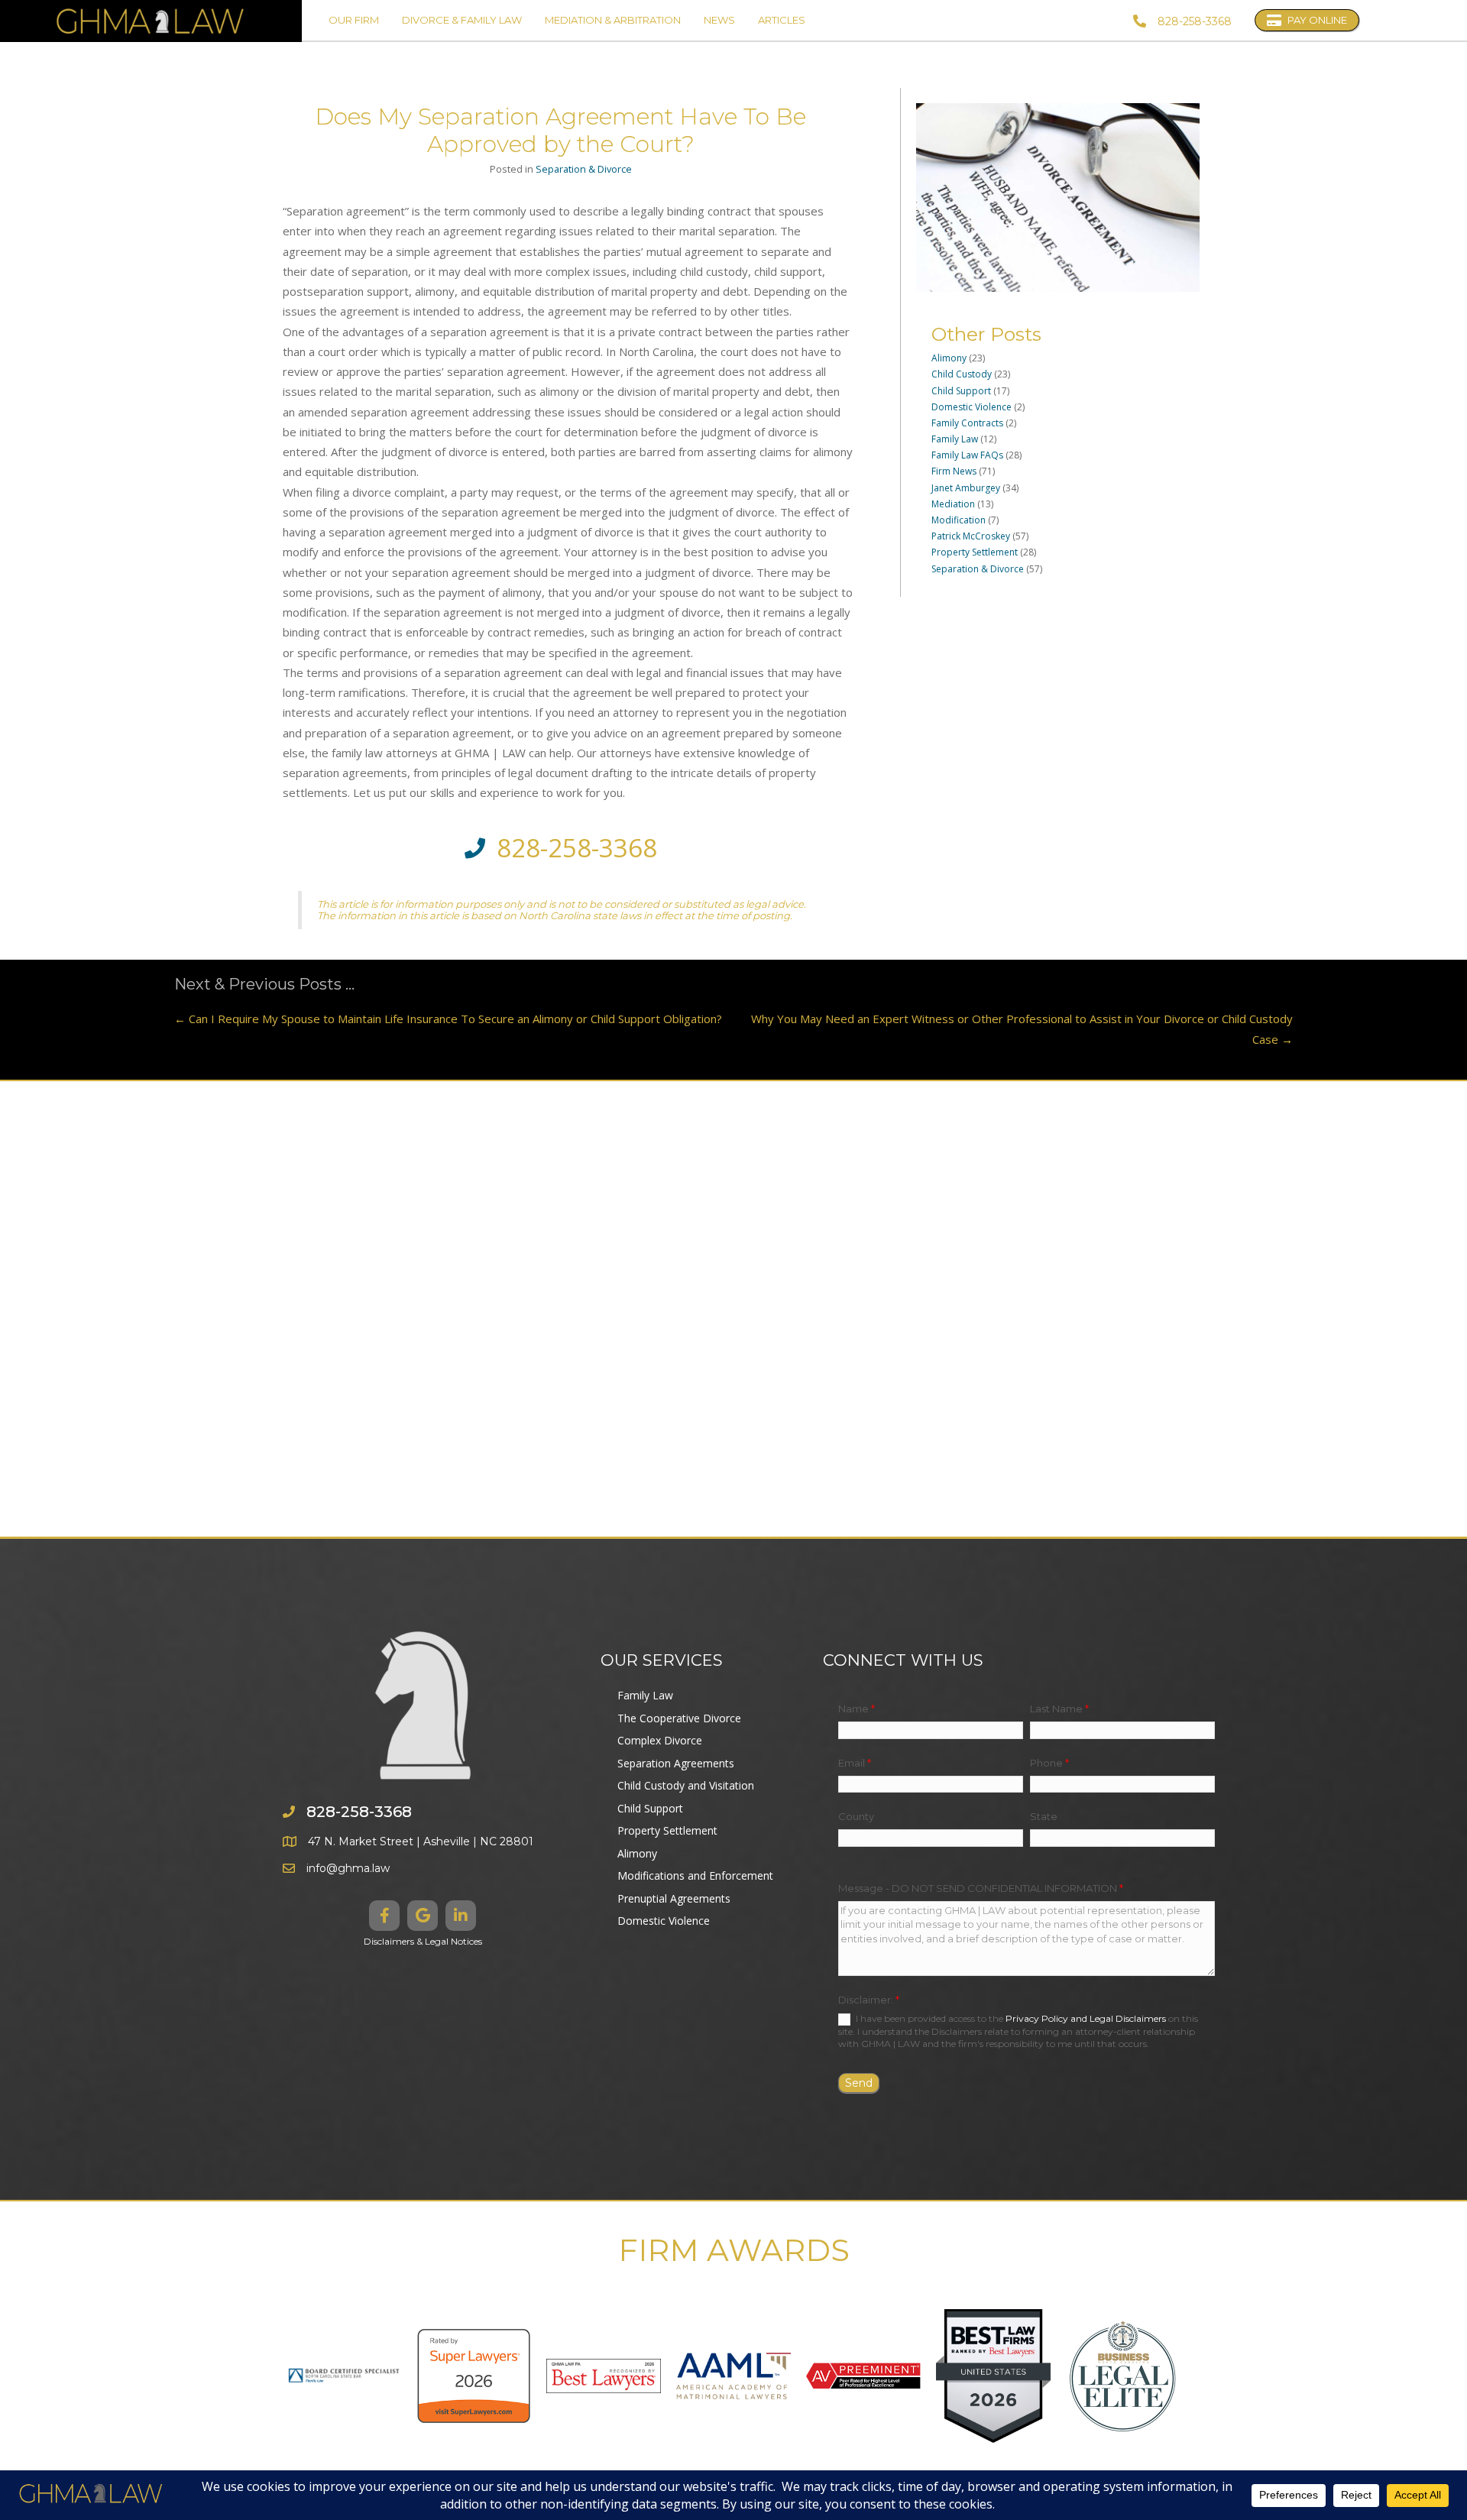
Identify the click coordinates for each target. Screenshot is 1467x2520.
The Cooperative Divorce (679, 1718)
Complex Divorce (660, 1740)
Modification (959, 520)
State (1044, 1816)
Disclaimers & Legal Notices (423, 1941)
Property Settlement (975, 552)
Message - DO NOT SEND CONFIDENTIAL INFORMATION (981, 1888)
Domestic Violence (972, 407)
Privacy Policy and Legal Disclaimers (1086, 2018)
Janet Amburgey (966, 488)
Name (857, 1709)
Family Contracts (967, 423)
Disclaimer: (869, 2000)
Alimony (949, 358)
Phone (1049, 1763)
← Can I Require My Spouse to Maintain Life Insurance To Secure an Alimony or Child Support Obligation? (448, 1019)
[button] (384, 1916)
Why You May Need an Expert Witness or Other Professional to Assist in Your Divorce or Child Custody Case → (1022, 1028)
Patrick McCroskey (971, 536)
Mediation (953, 504)
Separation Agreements (676, 1763)
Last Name (1059, 1709)
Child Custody (962, 374)
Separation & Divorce (584, 169)
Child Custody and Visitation (686, 1785)
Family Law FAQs (967, 455)
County (856, 1816)
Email (855, 1763)
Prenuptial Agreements (674, 1898)
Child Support (961, 391)
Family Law (955, 439)
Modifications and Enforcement (695, 1875)
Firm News (954, 471)
